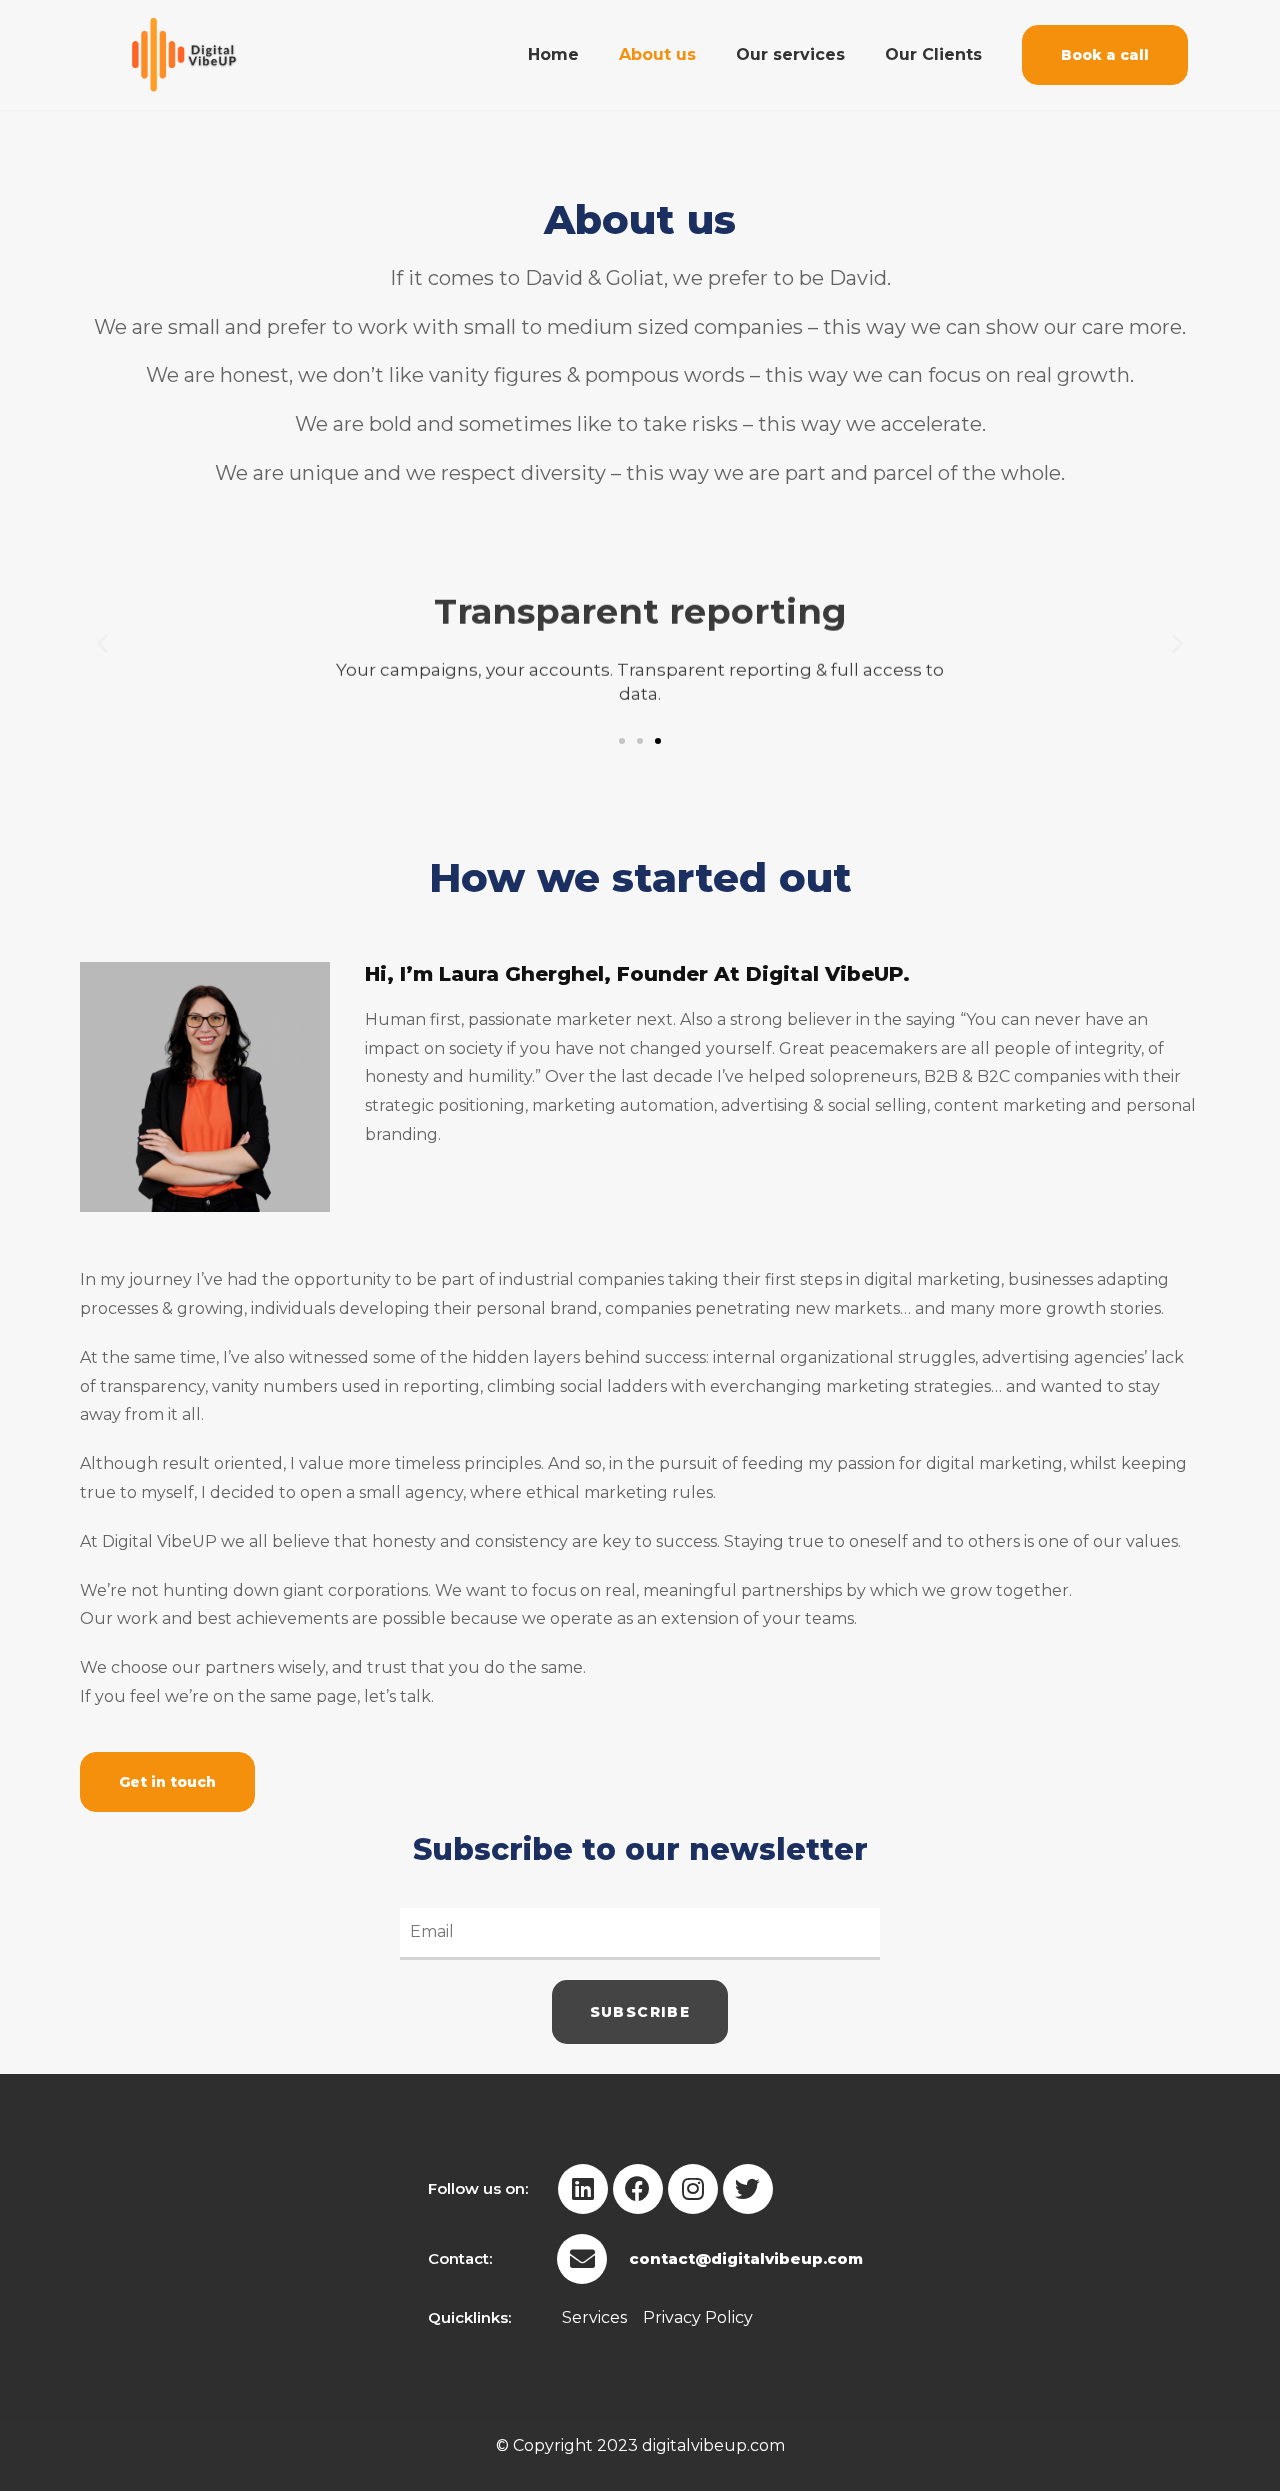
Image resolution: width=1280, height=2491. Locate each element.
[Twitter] (748, 2189)
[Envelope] (582, 2259)
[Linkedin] (583, 2189)
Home (553, 54)
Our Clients (933, 54)
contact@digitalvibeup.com (746, 2258)
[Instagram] (693, 2189)
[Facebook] (638, 2189)
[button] (1105, 55)
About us (657, 54)
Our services (790, 54)
